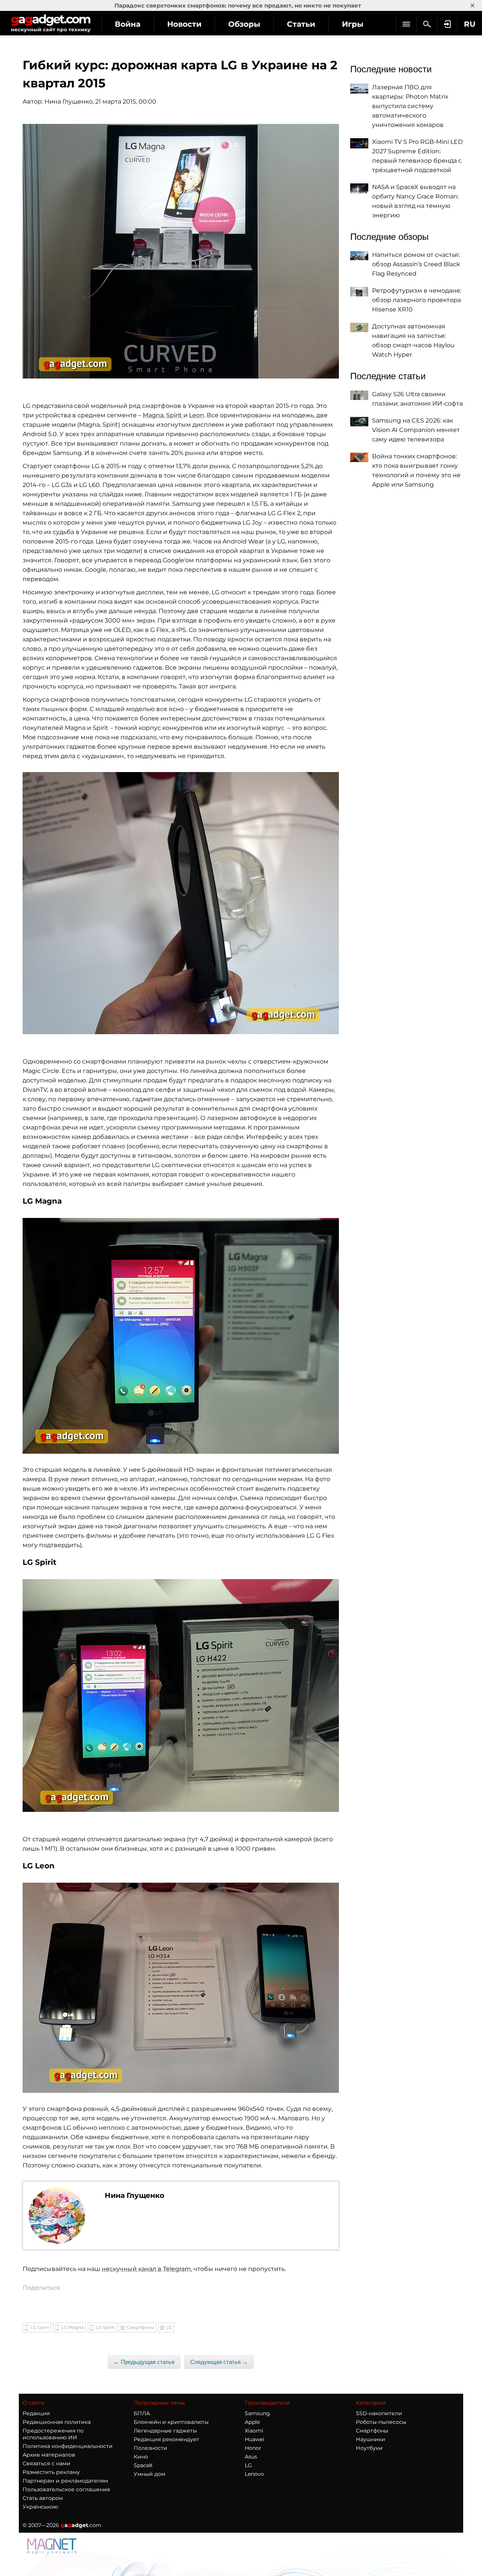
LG (169, 2327)
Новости (184, 24)
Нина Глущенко (69, 101)
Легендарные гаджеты (165, 2431)
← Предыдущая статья (144, 2362)
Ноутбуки (369, 2448)
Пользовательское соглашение (66, 2489)
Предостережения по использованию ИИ (53, 2434)
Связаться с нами (47, 2463)
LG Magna (72, 2327)
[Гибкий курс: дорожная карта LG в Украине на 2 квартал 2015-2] (181, 903)
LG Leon (40, 2327)
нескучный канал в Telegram (146, 2269)
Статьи (301, 24)
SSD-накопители (379, 2413)
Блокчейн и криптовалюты (171, 2422)
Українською (40, 2507)
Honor (253, 2448)
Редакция (36, 2413)
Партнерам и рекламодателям (65, 2481)
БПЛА (142, 2413)
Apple (252, 2422)
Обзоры (244, 24)
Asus (251, 2457)
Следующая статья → (219, 2362)
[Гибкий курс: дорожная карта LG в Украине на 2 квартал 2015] (181, 251)
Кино (141, 2457)
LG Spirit (105, 2327)
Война (128, 24)
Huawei (255, 2439)
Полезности (150, 2448)
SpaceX (143, 2465)
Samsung (257, 2413)
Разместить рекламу (51, 2472)
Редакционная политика (57, 2422)
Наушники (371, 2439)
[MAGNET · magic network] (53, 2547)
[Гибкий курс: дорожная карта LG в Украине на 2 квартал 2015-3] (181, 1336)
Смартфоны (140, 2327)
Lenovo (254, 2474)
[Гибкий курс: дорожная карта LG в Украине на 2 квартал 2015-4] (181, 1695)
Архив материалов (49, 2455)
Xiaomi (254, 2431)
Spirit (175, 415)
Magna (153, 415)
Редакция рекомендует (166, 2439)
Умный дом (149, 2474)
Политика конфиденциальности (68, 2446)
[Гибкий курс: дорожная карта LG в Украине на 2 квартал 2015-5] (181, 1988)
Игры (353, 24)
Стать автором (43, 2498)
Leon (197, 415)
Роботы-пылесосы (381, 2422)
